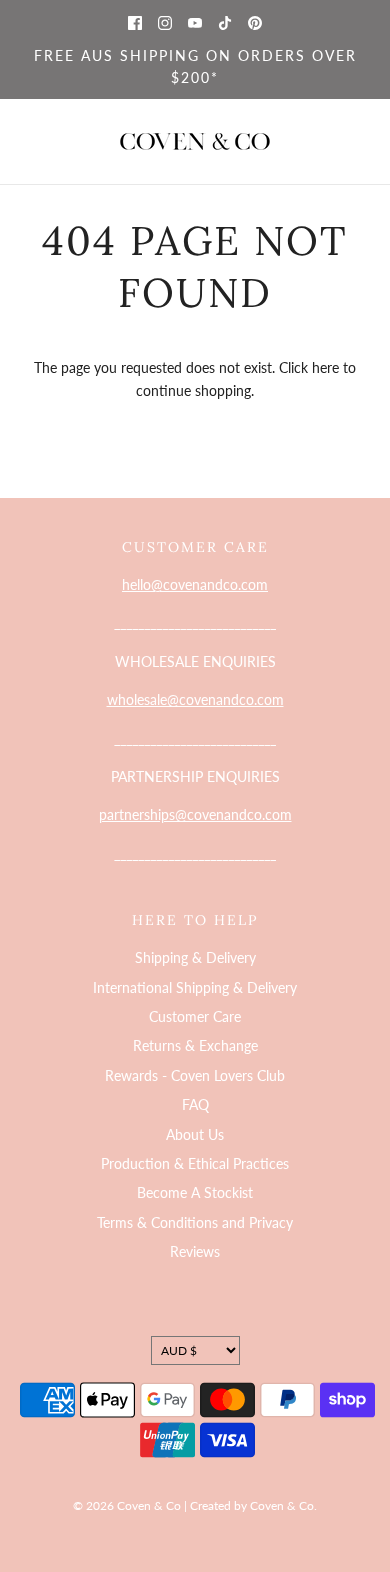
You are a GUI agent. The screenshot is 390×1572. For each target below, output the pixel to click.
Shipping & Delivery (195, 957)
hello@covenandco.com (195, 584)
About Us (195, 1134)
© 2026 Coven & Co (127, 1505)
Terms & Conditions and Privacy (195, 1222)
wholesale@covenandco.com (195, 699)
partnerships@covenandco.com (195, 814)
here (325, 367)
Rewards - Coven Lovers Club (195, 1075)
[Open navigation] (27, 141)
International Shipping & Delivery (195, 987)
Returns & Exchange (195, 1045)
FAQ (195, 1104)
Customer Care (195, 1016)
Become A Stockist (195, 1192)
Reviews (195, 1251)
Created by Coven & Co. (253, 1505)
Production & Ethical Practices (195, 1163)
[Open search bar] (307, 141)
